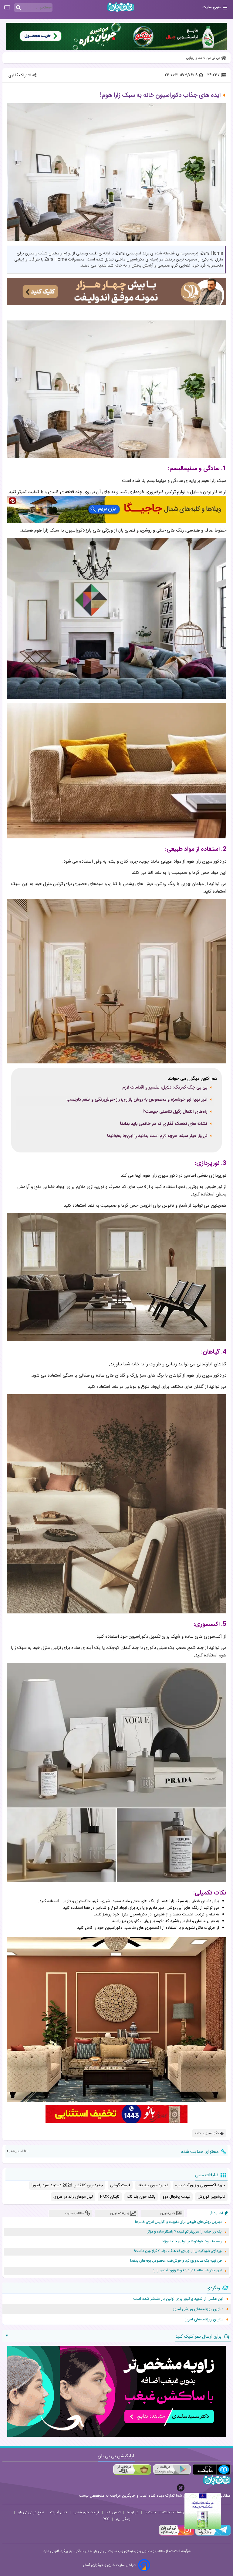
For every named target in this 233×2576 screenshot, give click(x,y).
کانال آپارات (59, 2512)
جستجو (150, 2512)
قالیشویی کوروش (211, 2197)
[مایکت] (212, 2470)
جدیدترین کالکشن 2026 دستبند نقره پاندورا (67, 2185)
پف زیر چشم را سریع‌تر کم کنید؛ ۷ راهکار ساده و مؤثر (184, 2232)
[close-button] (181, 2488)
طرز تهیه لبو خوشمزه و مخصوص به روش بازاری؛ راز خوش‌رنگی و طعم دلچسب (137, 1100)
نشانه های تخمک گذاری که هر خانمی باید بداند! (164, 1124)
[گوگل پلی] (172, 2470)
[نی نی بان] (121, 7)
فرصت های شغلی (86, 2512)
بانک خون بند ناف (141, 2197)
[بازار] (132, 2470)
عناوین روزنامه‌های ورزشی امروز (198, 2309)
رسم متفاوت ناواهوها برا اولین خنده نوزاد (192, 2241)
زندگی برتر (123, 2519)
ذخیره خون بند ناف (153, 2185)
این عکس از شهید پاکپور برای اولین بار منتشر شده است (178, 2299)
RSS (106, 2519)
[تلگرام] (212, 2535)
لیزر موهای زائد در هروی (73, 2197)
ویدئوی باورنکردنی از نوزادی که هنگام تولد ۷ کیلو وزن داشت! (178, 2251)
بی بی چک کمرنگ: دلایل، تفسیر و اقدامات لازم (165, 1088)
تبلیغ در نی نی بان (31, 2512)
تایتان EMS (110, 2197)
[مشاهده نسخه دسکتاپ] (7, 8)
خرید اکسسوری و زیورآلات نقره (200, 2185)
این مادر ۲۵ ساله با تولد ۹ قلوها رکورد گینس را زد (187, 2271)
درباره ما (133, 2512)
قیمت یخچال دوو (176, 2197)
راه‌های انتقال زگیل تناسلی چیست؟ (175, 1112)
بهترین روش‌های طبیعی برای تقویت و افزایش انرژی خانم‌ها (178, 2222)
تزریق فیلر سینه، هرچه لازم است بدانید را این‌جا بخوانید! (157, 1136)
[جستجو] (19, 8)
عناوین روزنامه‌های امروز (204, 2319)
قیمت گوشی (120, 2185)
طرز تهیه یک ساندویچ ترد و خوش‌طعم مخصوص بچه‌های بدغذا (176, 2261)
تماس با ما (113, 2512)
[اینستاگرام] (177, 2535)
